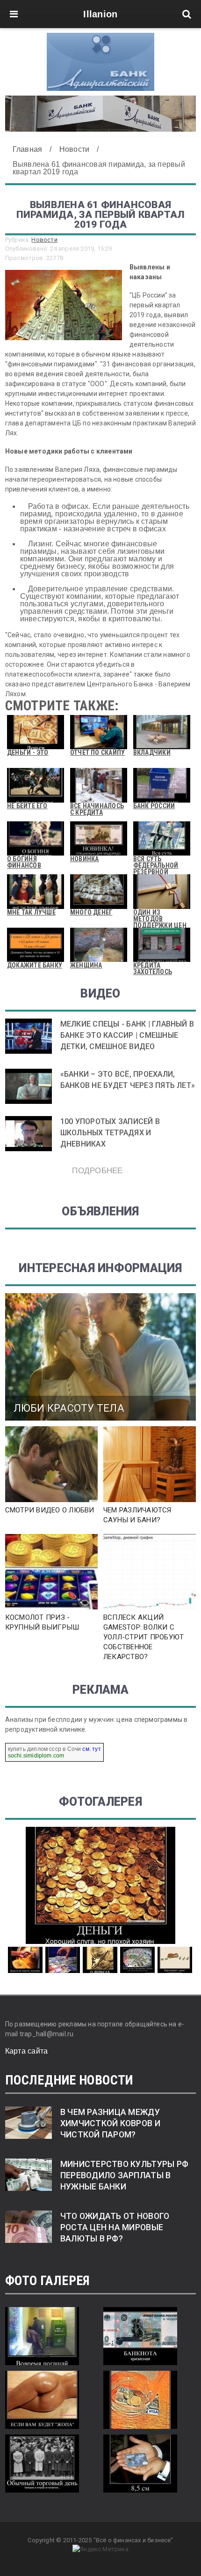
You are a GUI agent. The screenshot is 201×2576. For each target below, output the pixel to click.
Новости (44, 240)
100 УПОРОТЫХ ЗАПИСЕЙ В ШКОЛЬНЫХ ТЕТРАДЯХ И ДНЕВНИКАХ (110, 1133)
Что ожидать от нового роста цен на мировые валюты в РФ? (115, 2227)
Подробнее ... (100, 1170)
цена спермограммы (149, 1720)
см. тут (91, 1749)
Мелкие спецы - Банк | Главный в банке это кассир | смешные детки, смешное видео (127, 1035)
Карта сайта (27, 2051)
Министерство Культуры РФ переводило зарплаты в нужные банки (124, 2175)
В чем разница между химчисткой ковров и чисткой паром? (110, 2123)
